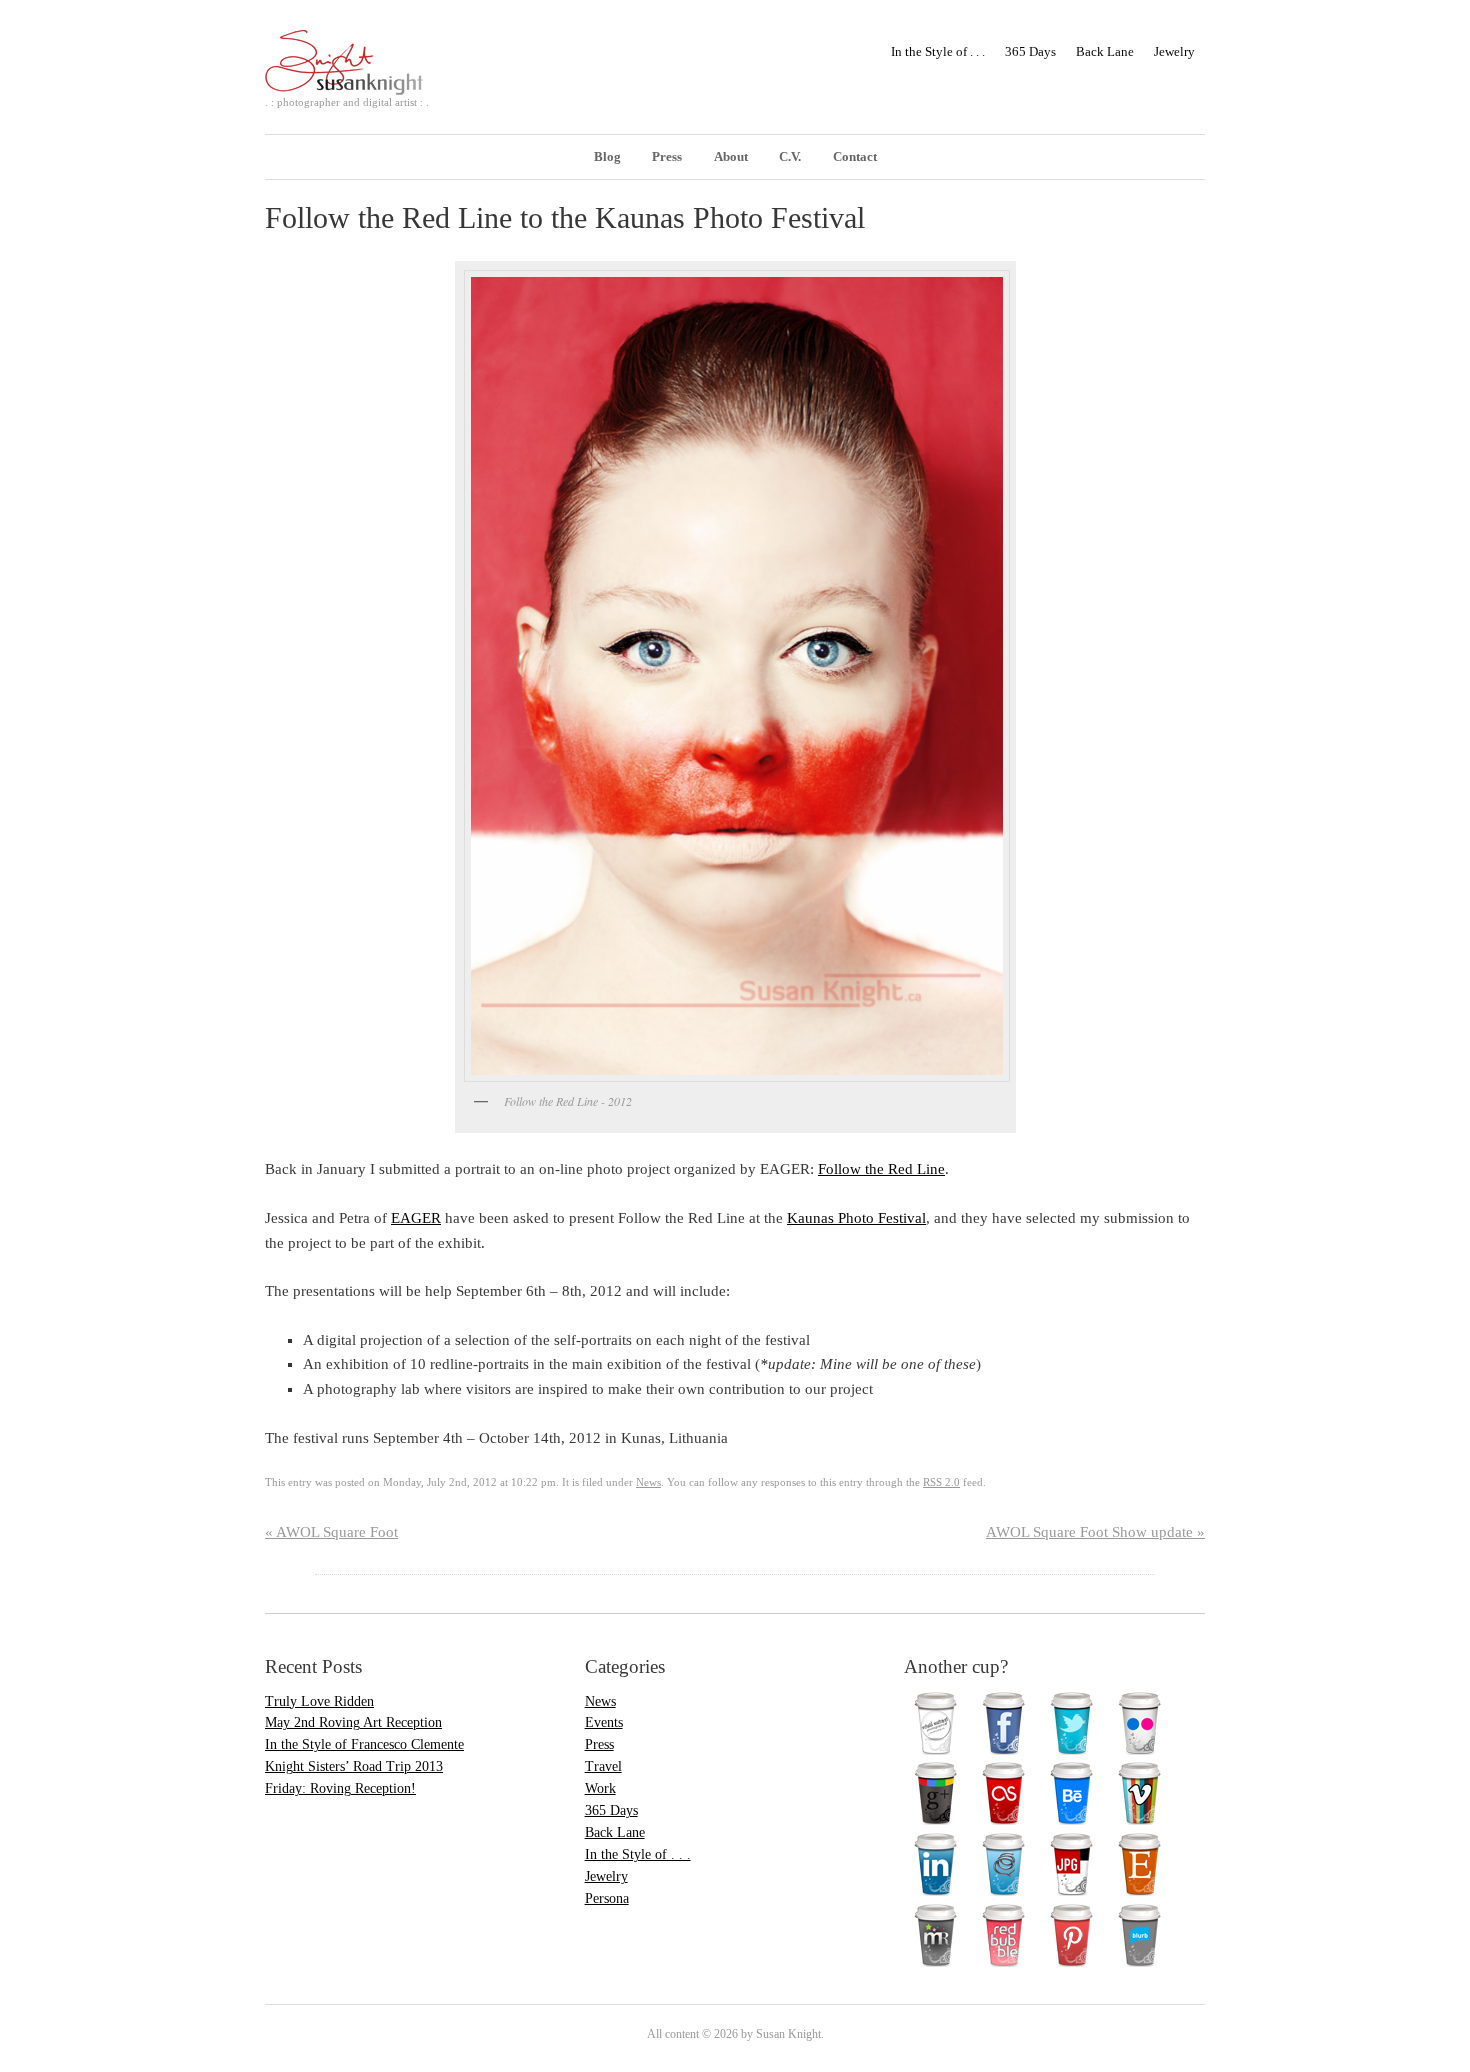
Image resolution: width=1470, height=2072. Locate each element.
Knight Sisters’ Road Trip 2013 (354, 1766)
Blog (607, 156)
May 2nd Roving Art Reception (353, 1722)
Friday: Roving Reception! (340, 1788)
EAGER (416, 1218)
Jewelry (1174, 51)
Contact (855, 156)
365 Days (1030, 51)
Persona (607, 1898)
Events (604, 1722)
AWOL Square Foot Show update (1095, 1532)
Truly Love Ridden (319, 1701)
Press (667, 156)
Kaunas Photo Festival (856, 1218)
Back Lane (1105, 51)
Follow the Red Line (881, 1169)
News (648, 1482)
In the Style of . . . (938, 51)
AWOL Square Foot (331, 1532)
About (731, 156)
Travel (603, 1766)
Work (600, 1788)
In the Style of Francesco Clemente (364, 1744)
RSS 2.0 (941, 1482)
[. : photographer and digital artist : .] (357, 78)
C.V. (790, 156)
